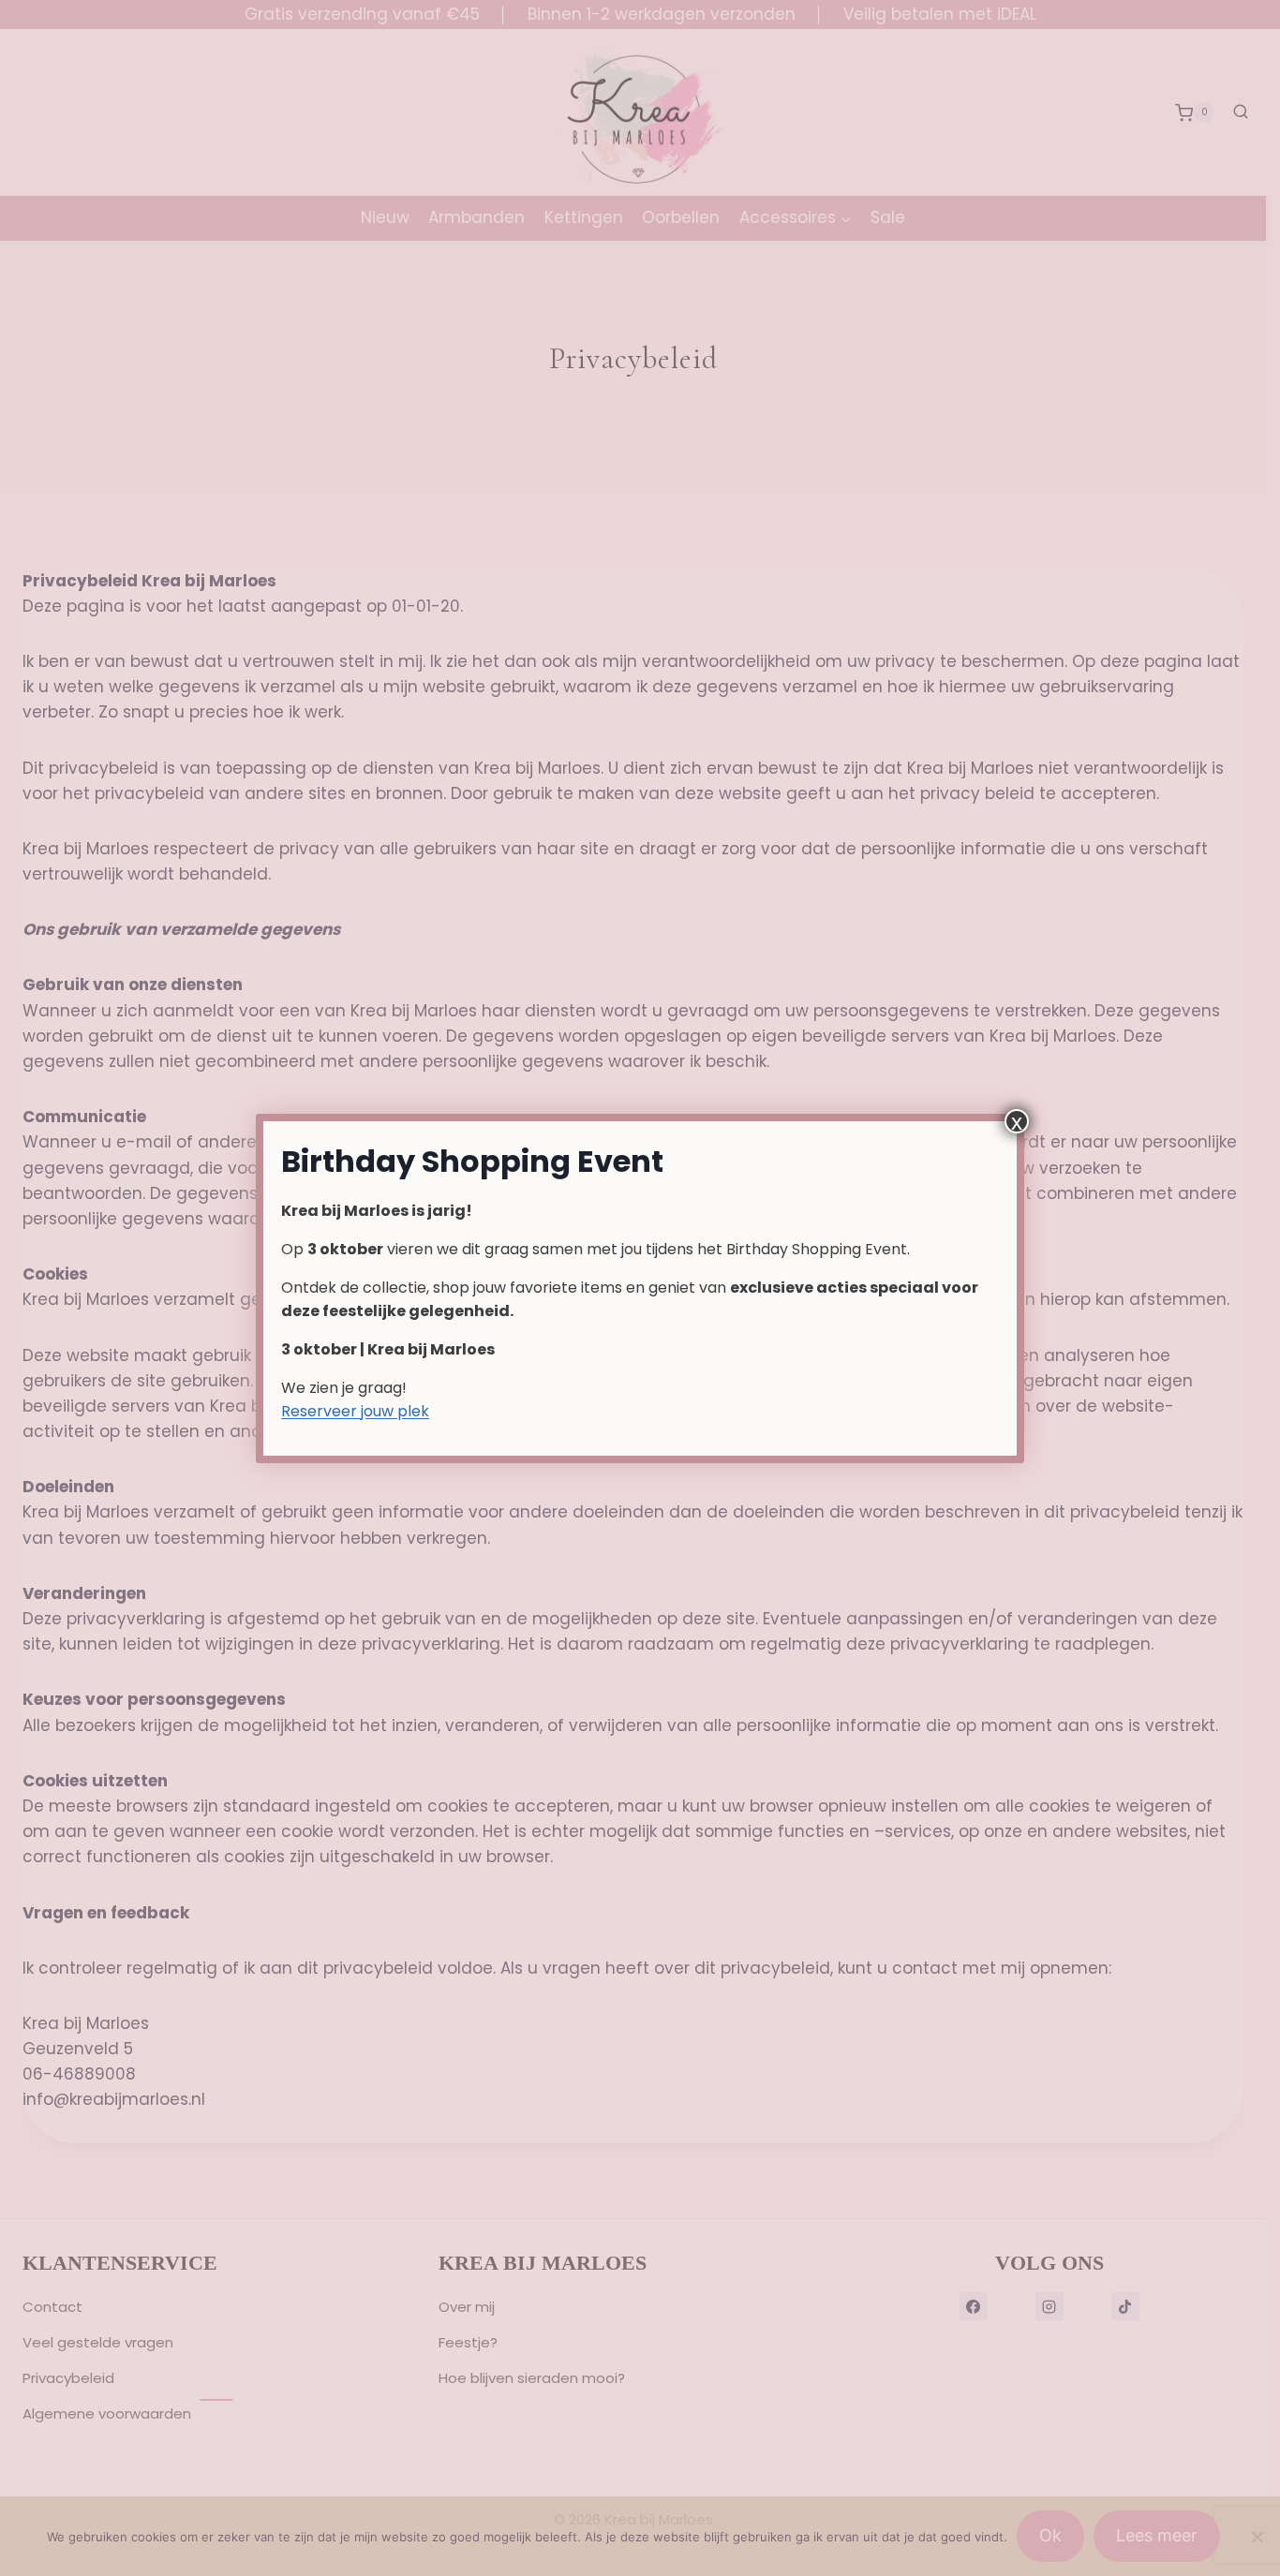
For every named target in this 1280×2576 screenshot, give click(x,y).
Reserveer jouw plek (355, 1411)
